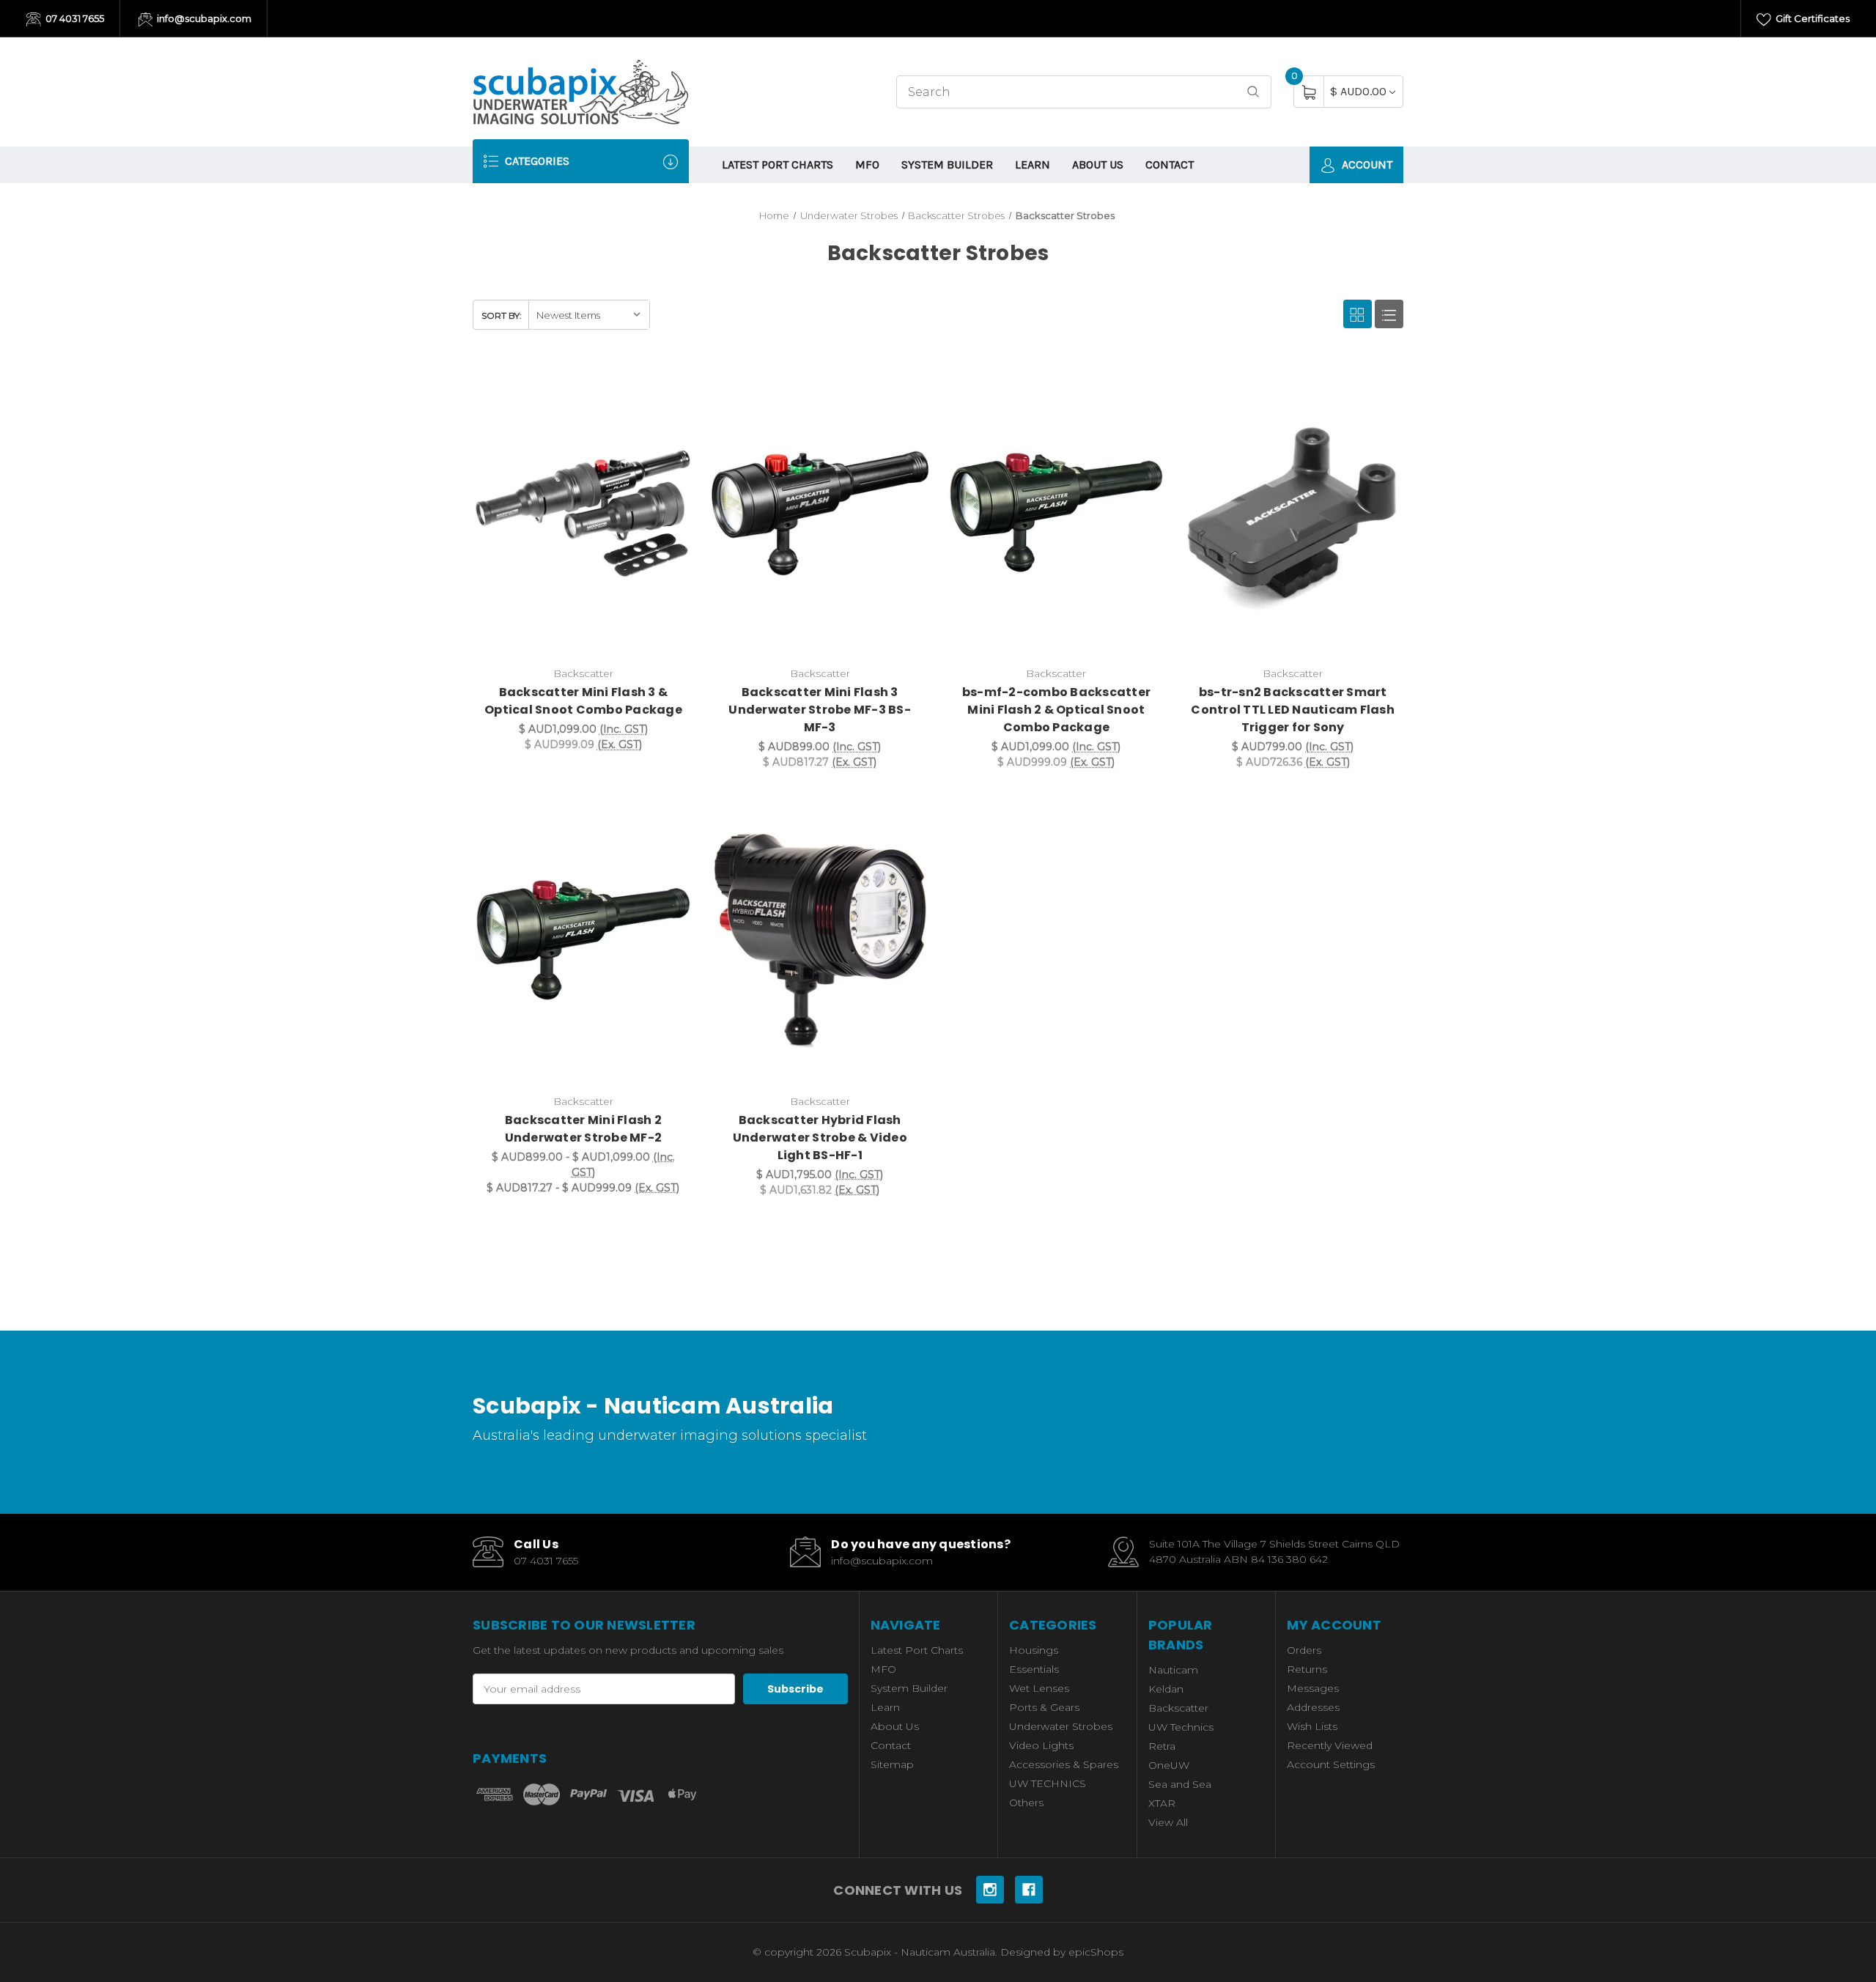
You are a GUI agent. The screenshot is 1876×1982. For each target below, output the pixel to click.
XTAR (1162, 1803)
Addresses (1313, 1707)
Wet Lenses (1039, 1688)
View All (1168, 1822)
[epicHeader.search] (1253, 92)
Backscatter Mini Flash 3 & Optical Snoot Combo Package (583, 701)
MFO (867, 164)
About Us (1098, 164)
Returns (1307, 1669)
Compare (672, 383)
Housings (1034, 1650)
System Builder (947, 164)
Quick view (635, 383)
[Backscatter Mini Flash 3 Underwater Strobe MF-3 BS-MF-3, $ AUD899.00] (820, 514)
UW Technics (1181, 1727)
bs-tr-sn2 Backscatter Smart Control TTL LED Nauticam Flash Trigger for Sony (1293, 710)
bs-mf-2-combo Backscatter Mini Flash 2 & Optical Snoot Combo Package (1056, 710)
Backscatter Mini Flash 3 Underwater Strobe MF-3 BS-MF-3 (820, 710)
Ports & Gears (1044, 1707)
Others (1026, 1802)
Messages (1313, 1688)
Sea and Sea (1180, 1784)
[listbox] (589, 315)
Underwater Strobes (1061, 1726)
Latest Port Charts (778, 164)
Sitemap (892, 1764)
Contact (1170, 164)
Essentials (1034, 1669)
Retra (1162, 1746)
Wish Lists (1312, 1726)
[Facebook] (1029, 1890)
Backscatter (1178, 1708)
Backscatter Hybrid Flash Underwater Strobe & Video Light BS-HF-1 (820, 1138)
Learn (1033, 164)
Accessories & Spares (1064, 1764)
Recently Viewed (1330, 1745)
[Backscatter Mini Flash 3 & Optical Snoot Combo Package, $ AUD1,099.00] (583, 514)
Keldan (1166, 1689)
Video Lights (1041, 1745)
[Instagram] (990, 1890)
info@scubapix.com (203, 18)
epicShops (1096, 1952)
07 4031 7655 (74, 18)
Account (1366, 164)
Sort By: (502, 315)
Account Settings (1331, 1764)
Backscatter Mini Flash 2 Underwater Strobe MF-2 (584, 1129)
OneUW (1169, 1765)
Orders (1304, 1650)
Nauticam (1173, 1670)
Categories (536, 161)
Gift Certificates (1812, 18)
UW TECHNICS (1048, 1783)
